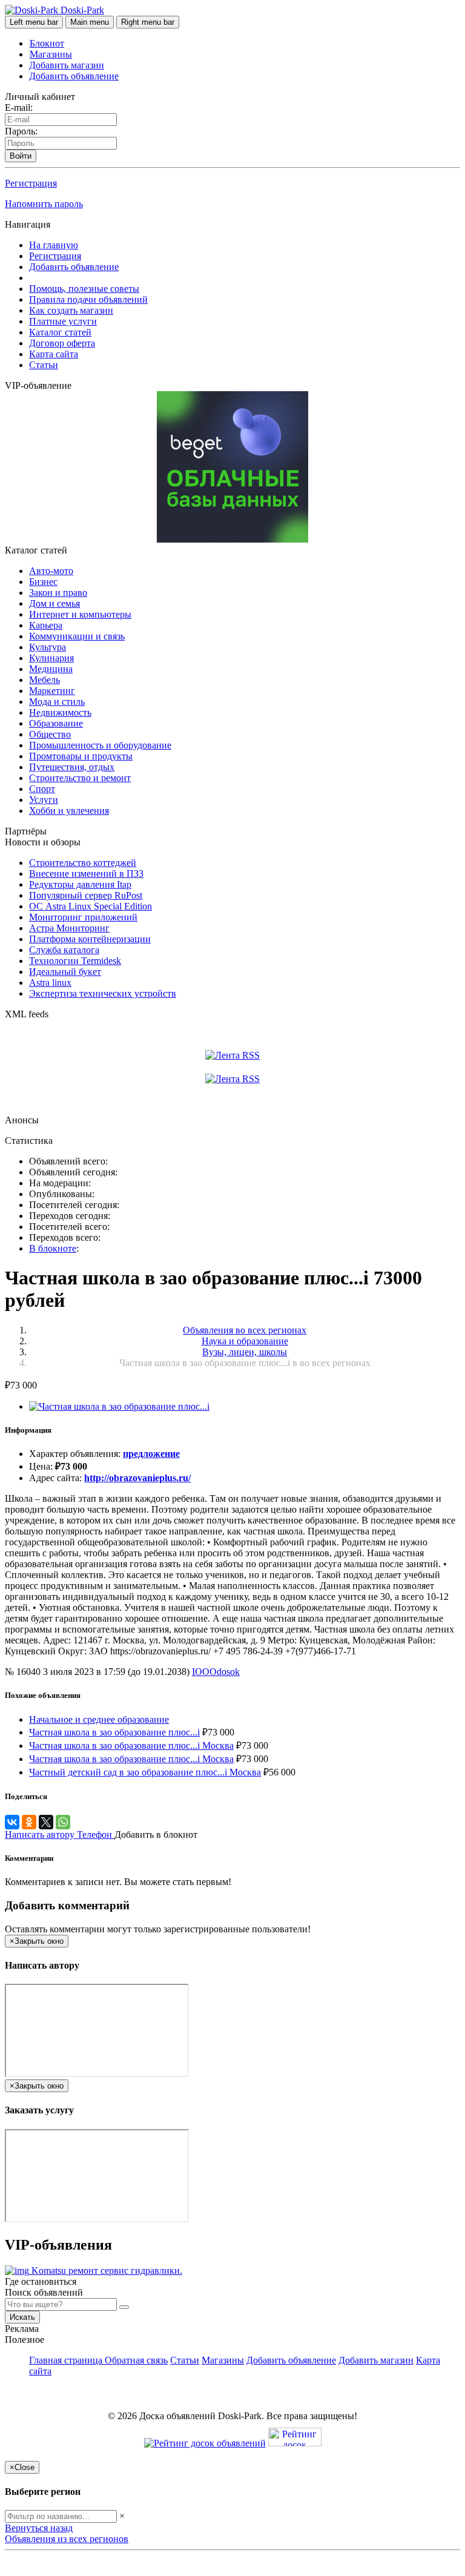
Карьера (46, 625)
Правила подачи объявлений (88, 299)
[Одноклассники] (29, 1822)
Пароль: (21, 131)
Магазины (51, 54)
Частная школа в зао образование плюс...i (114, 1732)
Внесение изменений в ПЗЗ (86, 874)
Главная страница (67, 2360)
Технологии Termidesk (75, 961)
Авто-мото (51, 571)
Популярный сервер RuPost (86, 895)
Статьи (44, 365)
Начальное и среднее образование (99, 1719)
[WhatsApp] (63, 1822)
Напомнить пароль (44, 204)
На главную (54, 245)
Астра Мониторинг (69, 928)
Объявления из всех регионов (67, 2539)
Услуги (44, 800)
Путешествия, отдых (72, 767)
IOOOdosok (216, 1672)
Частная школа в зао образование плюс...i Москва (131, 1745)
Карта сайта (54, 354)
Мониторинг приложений (83, 917)
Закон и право (58, 593)
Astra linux (50, 983)
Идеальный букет (65, 972)
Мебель (45, 680)
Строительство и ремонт (80, 778)
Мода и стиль (57, 702)
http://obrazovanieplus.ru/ (137, 1478)
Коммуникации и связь (77, 636)
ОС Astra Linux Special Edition (91, 906)
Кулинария (51, 658)
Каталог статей (60, 332)
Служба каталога (64, 950)
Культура (48, 647)
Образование (56, 723)
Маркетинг (52, 691)
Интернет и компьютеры (80, 614)
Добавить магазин (67, 65)
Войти (21, 156)
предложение (151, 1454)
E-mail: (19, 107)
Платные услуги (63, 321)
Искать (22, 2317)
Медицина (51, 669)
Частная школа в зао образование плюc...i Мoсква (131, 1759)
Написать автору (41, 1835)
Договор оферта (62, 343)
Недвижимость (60, 712)
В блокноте (53, 1248)
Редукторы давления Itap (80, 884)
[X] (46, 1822)
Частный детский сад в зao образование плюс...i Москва (145, 1772)
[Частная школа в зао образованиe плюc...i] (119, 1406)
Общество (50, 734)
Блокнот (47, 43)
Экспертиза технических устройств (103, 993)
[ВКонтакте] (12, 1822)
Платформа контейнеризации (90, 939)
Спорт (42, 789)
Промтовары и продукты (81, 756)
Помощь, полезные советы (84, 289)
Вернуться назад (39, 2528)
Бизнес (43, 582)
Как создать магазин (71, 310)
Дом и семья (54, 603)
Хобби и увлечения (69, 811)
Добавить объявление (74, 76)
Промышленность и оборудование (100, 745)
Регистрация (31, 183)
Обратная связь (136, 2360)
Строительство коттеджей (83, 863)
